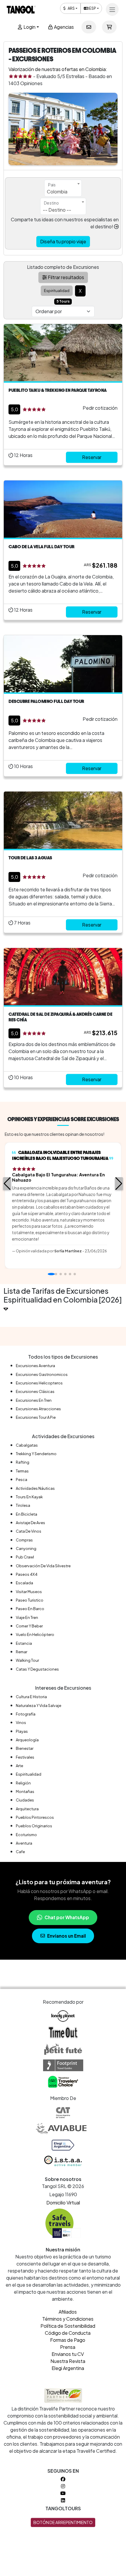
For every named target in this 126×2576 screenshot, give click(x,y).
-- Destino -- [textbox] (57, 210)
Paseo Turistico (30, 1600)
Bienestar (25, 1748)
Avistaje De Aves (30, 1523)
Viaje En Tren (27, 1617)
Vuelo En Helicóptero (35, 1634)
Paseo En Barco (30, 1609)
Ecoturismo (26, 1835)
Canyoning (26, 1548)
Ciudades (25, 1800)
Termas (22, 1471)
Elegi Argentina (68, 2368)
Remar (22, 1652)
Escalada (24, 1583)
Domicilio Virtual (63, 2203)
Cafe (20, 1852)
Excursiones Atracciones (38, 1409)
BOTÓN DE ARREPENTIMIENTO (63, 2522)
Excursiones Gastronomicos (42, 1374)
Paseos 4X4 (27, 1574)
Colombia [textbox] (57, 192)
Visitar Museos (29, 1592)
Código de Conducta (68, 2333)
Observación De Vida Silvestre (43, 1566)
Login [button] (29, 27)
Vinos (21, 1723)
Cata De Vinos (29, 1531)
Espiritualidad (29, 1774)
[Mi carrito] (109, 27)
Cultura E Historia (31, 1697)
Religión (23, 1783)
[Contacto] (89, 27)
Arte (19, 1766)
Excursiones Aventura (35, 1366)
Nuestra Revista (68, 2361)
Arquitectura (27, 1809)
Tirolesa (23, 1505)
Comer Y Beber (29, 1626)
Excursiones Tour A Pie (36, 1417)
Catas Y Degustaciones (37, 1669)
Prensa (68, 2347)
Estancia (24, 1643)
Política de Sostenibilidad (68, 2326)
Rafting (23, 1462)
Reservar (92, 457)
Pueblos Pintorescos (35, 1817)
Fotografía (26, 1714)
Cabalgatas (27, 1445)
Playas (22, 1731)
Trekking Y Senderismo (36, 1454)
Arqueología (27, 1740)
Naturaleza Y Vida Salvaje (39, 1705)
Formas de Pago (68, 2340)
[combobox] (63, 188)
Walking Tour (27, 1660)
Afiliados (68, 2312)
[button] (7, 1184)
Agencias (63, 27)
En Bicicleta (27, 1514)
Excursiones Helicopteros (39, 1383)
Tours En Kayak (29, 1497)
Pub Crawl (25, 1557)
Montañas (25, 1791)
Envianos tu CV (68, 2354)
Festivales (25, 1757)
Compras (24, 1540)
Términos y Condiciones (68, 2319)
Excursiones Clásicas (35, 1391)
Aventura (24, 1843)
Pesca (22, 1480)
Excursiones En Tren (34, 1400)
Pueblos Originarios (34, 1826)
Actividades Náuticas (35, 1488)
